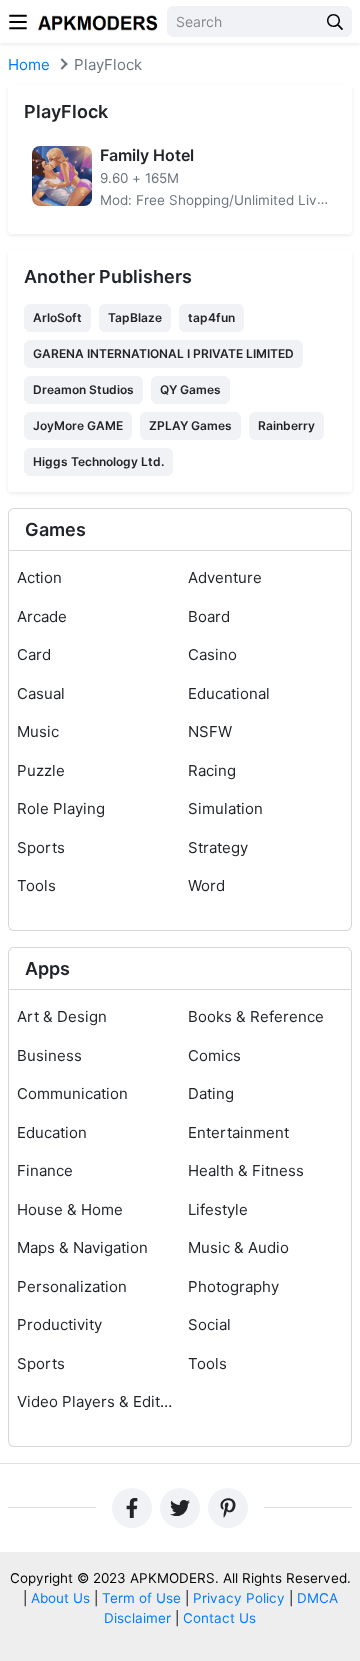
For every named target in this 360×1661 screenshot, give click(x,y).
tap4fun (211, 317)
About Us (60, 1598)
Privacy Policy (239, 1598)
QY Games (190, 389)
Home (29, 64)
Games (55, 529)
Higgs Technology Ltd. (98, 461)
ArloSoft (57, 317)
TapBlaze (135, 317)
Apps (47, 968)
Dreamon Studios (83, 389)
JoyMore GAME (78, 425)
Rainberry (286, 425)
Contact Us (219, 1618)
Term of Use (141, 1598)
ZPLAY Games (190, 425)
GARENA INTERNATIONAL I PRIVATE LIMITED (163, 353)
